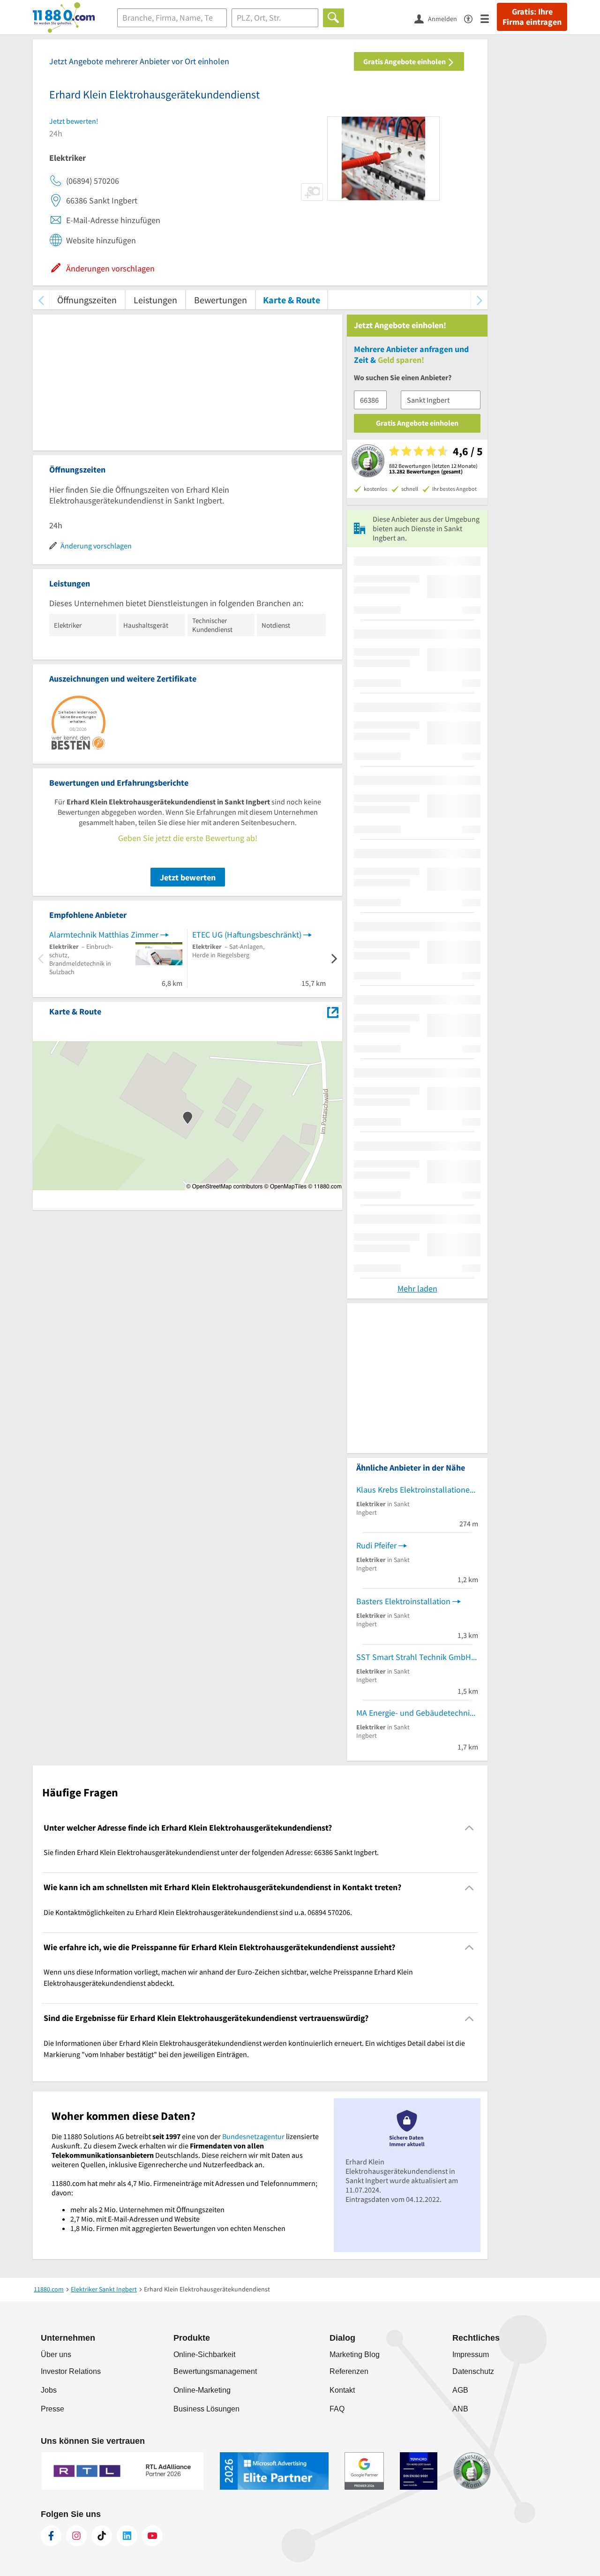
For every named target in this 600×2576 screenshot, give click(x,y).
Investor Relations (71, 2371)
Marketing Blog (355, 2354)
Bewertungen (221, 300)
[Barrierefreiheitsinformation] (472, 18)
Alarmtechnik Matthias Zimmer (104, 935)
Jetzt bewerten (188, 877)
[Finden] (334, 18)
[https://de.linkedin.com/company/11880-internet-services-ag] (127, 2536)
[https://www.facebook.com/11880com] (51, 2536)
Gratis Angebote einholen (405, 61)
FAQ (337, 2409)
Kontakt (342, 2390)
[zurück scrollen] (41, 300)
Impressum (471, 2354)
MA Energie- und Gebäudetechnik (415, 1713)
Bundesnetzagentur (253, 2136)
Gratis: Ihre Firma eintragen (532, 17)
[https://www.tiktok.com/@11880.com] (102, 2536)
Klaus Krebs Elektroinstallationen (415, 1490)
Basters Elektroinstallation (403, 1601)
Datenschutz (473, 2371)
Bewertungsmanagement (215, 2371)
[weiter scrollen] (479, 300)
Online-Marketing (202, 2390)
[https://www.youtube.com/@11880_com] (152, 2536)
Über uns (56, 2354)
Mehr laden (417, 1288)
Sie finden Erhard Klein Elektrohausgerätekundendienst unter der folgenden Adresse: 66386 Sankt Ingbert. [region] (211, 1852)
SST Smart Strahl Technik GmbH (414, 1657)
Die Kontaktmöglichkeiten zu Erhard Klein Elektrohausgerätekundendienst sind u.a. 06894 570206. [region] (198, 1912)
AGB (460, 2390)
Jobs (49, 2390)
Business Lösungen (206, 2409)
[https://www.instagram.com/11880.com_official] (76, 2536)
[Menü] (489, 18)
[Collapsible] (469, 1828)
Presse (52, 2409)
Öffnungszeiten (87, 300)
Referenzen (349, 2371)
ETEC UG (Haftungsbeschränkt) (247, 935)
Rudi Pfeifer (376, 1545)
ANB (460, 2409)
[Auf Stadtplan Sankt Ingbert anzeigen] (333, 1011)
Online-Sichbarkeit (204, 2354)
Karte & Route (292, 300)
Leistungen (155, 300)
